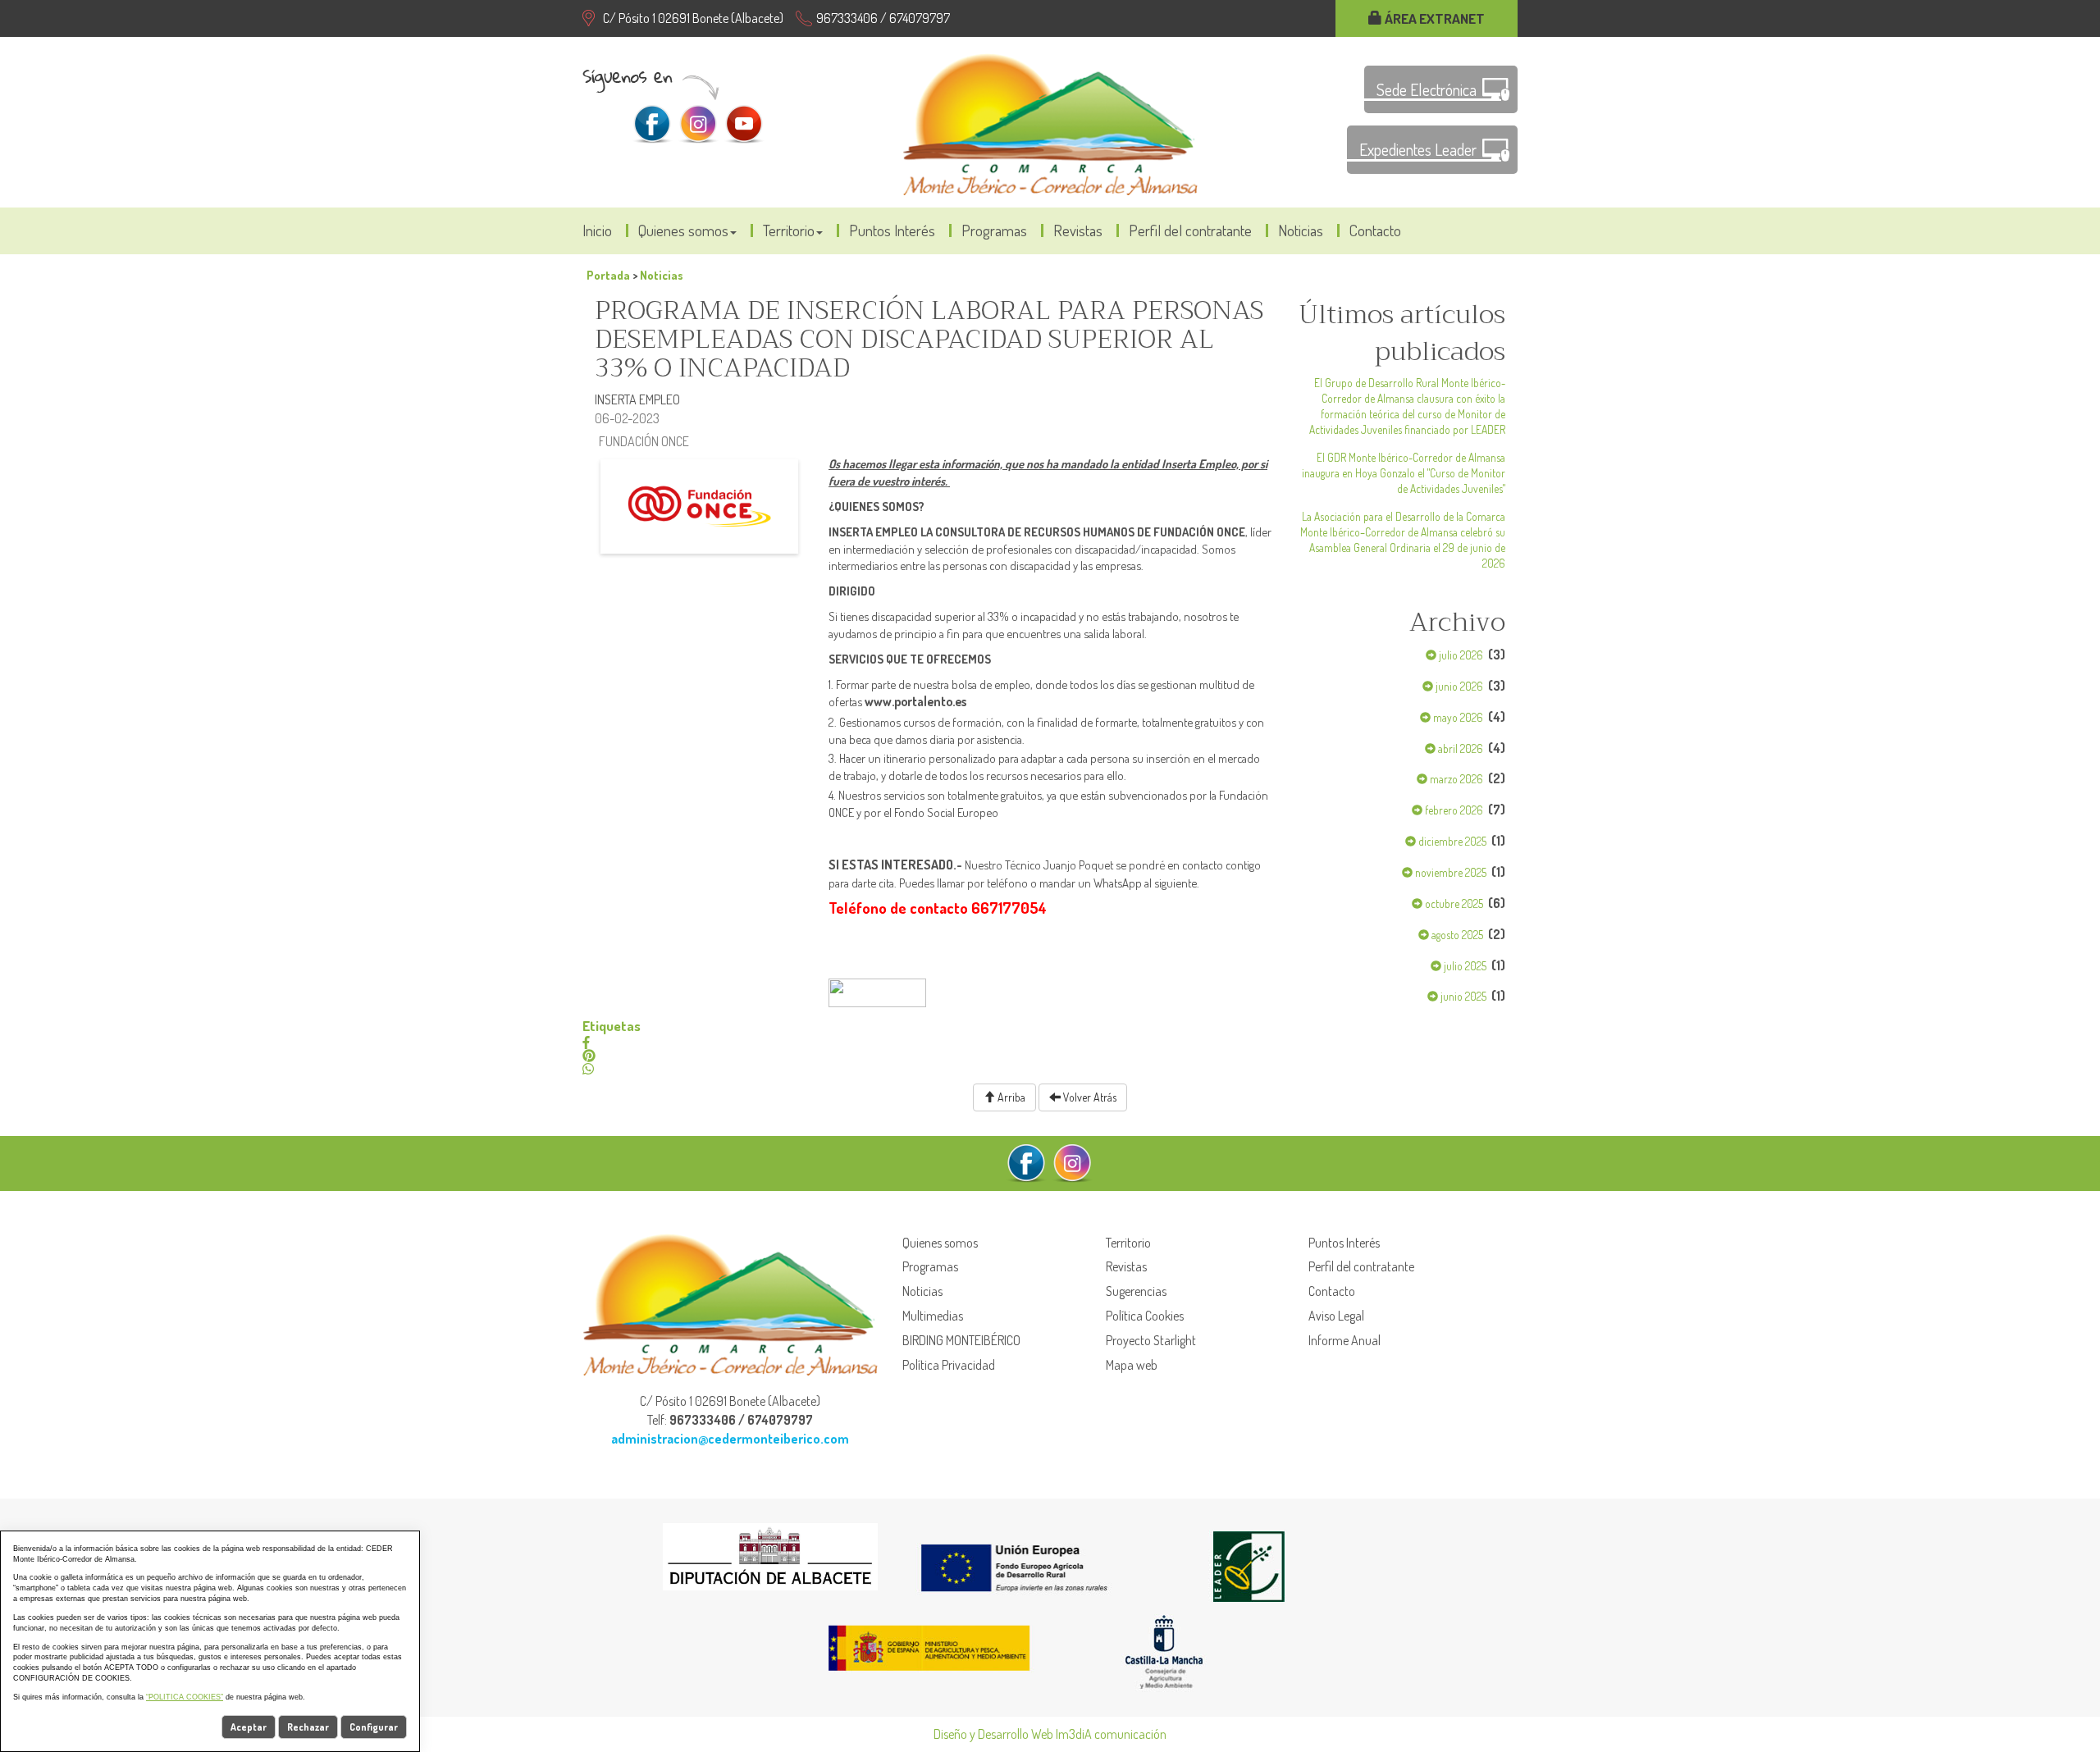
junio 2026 (1458, 686)
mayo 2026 (1457, 717)
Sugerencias (1136, 1291)
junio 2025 (1462, 996)
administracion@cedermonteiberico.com (730, 1439)
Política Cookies (1145, 1316)
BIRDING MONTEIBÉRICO (961, 1340)
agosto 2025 (1456, 935)
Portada (608, 275)
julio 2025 (1464, 966)
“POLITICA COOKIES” (185, 1697)
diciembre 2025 (1451, 841)
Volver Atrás (1089, 1097)
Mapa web (1132, 1365)
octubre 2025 (1453, 903)
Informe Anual (1344, 1340)
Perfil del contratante (1190, 230)
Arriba (1010, 1097)
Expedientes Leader (1418, 149)
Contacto (1375, 230)
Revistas (1078, 230)
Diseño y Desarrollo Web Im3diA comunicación (1050, 1734)
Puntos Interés (892, 230)
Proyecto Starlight (1151, 1340)
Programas (994, 230)
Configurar (374, 1727)
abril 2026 (1459, 748)
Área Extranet (1433, 18)
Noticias (1301, 230)
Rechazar (308, 1727)
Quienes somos (683, 230)
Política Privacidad (949, 1365)
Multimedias (933, 1316)
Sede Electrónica (1427, 89)
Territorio (789, 230)
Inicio (597, 230)
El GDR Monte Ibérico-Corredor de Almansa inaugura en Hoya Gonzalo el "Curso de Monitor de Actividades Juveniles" (1404, 473)
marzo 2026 (1455, 779)
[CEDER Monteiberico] (1050, 122)
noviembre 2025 (1449, 872)
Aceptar (249, 1727)
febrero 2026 (1453, 810)
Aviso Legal (1336, 1316)
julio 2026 (1460, 655)
